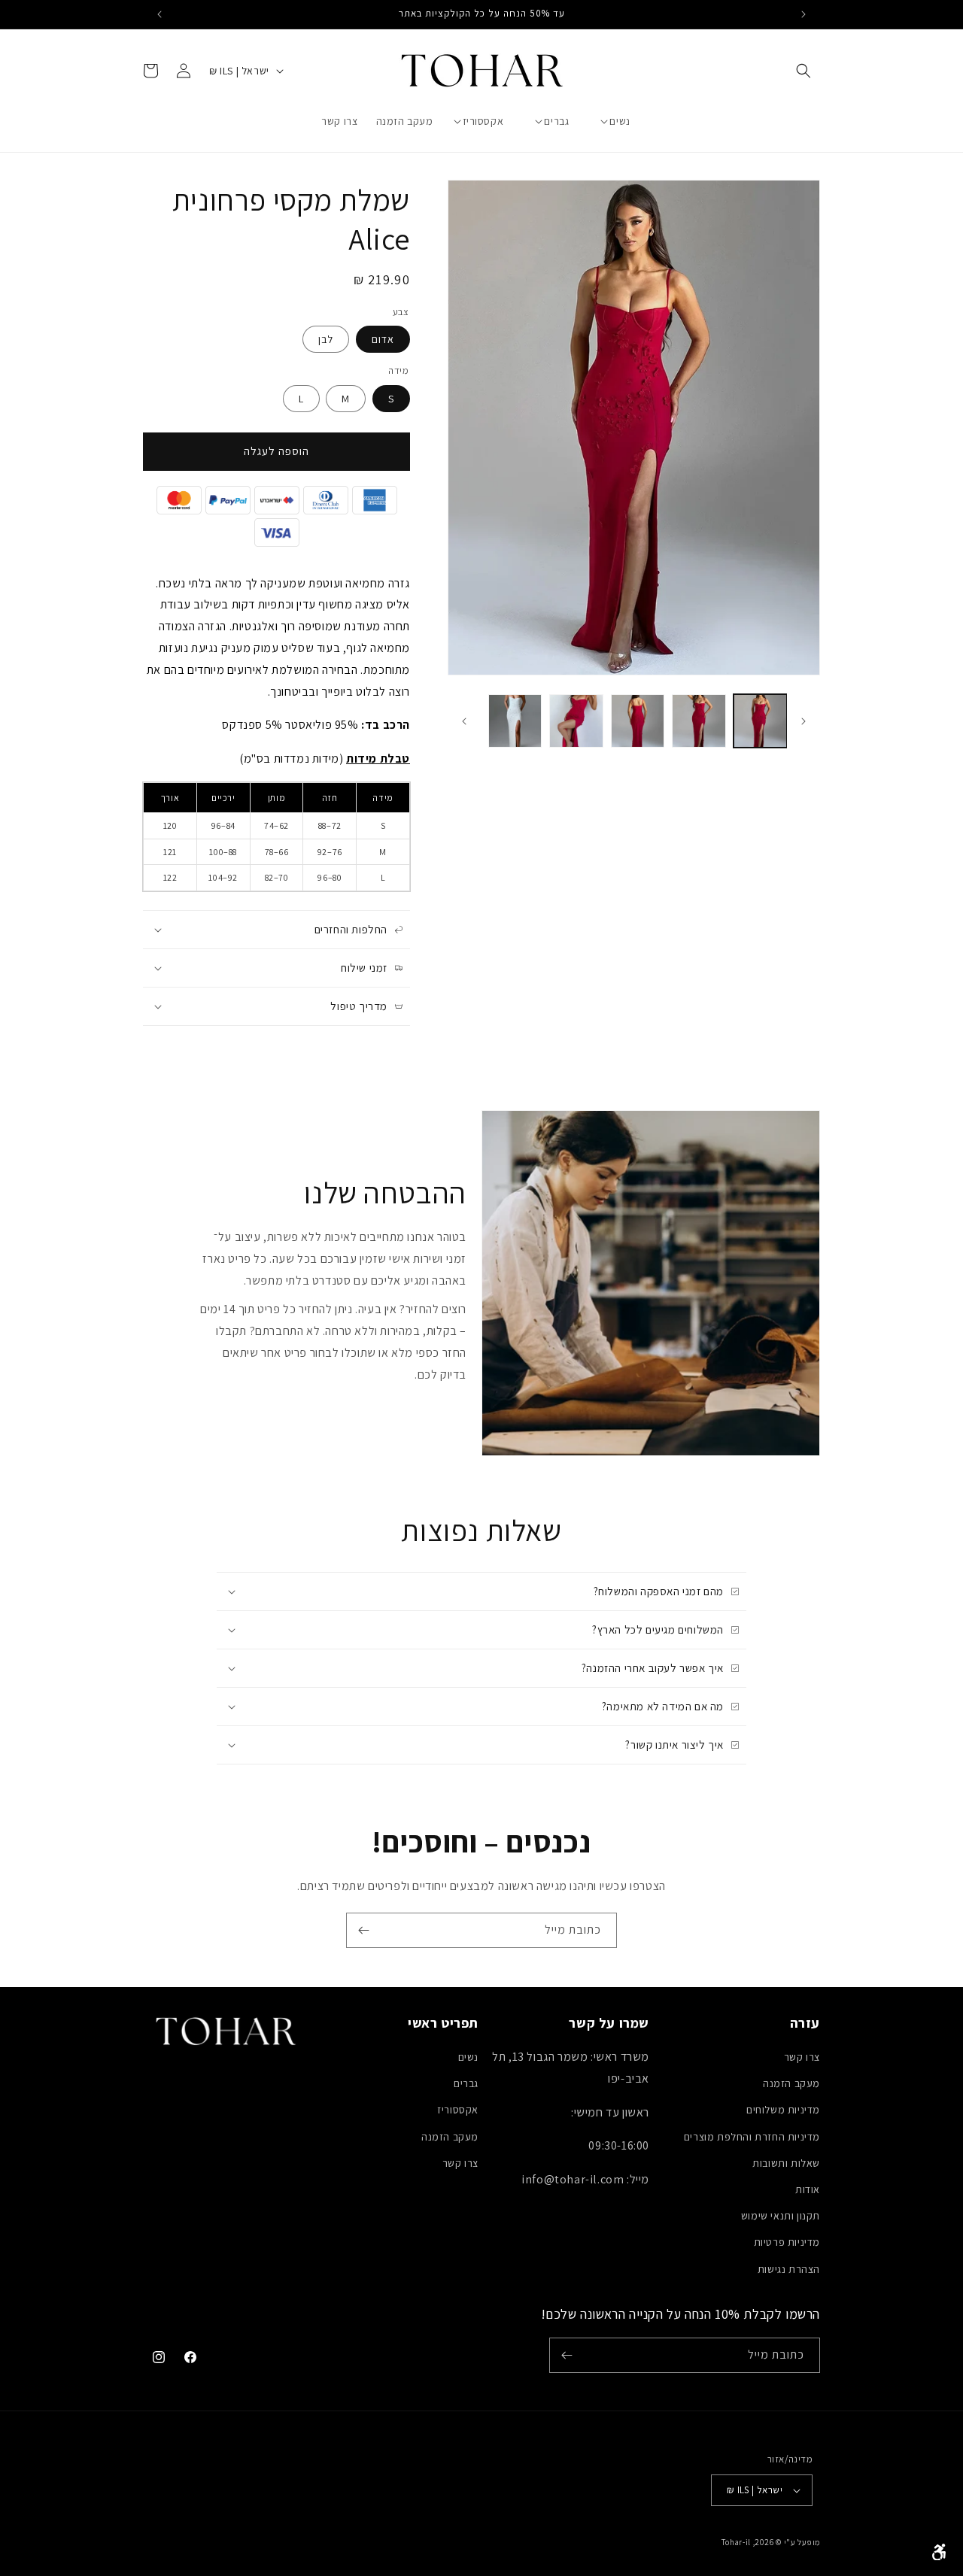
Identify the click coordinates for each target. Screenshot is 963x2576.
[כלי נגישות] (939, 2552)
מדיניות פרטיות (787, 2242)
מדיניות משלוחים (783, 2110)
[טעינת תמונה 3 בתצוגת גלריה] (638, 721)
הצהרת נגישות (789, 2269)
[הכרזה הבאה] (159, 14)
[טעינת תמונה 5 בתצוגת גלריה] (515, 721)
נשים (468, 2057)
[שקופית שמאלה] (804, 721)
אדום (383, 339)
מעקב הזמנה (791, 2083)
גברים (466, 2083)
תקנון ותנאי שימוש (781, 2216)
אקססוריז (458, 2110)
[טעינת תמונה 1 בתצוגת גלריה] (760, 721)
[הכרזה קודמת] (804, 14)
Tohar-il (736, 2542)
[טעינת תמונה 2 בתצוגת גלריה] (699, 721)
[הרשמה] (363, 1930)
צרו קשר (802, 2057)
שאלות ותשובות (786, 2163)
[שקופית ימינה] (464, 721)
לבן (326, 339)
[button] (804, 71)
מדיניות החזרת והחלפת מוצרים (752, 2137)
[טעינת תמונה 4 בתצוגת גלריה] (576, 721)
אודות (808, 2189)
